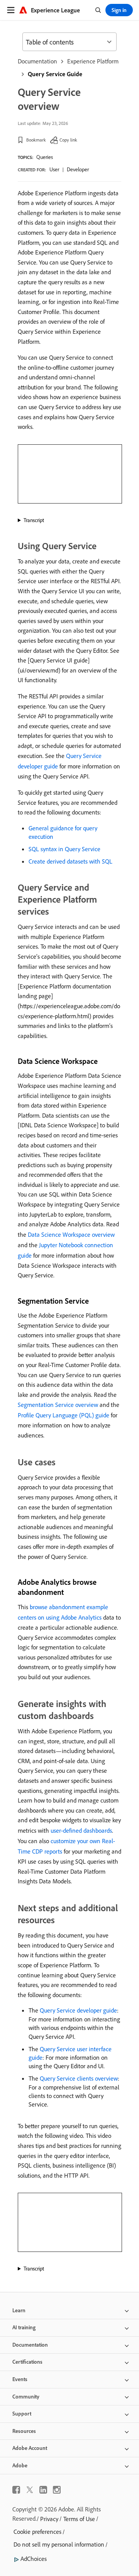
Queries (45, 157)
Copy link (68, 140)
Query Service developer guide (78, 2010)
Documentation (37, 61)
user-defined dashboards (81, 1830)
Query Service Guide (55, 74)
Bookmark (36, 140)
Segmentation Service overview (58, 1405)
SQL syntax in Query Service (64, 849)
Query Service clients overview (79, 2078)
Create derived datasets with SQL (70, 861)
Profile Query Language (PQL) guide (64, 1415)
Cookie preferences (37, 2532)
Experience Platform (93, 61)
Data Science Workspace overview (71, 1234)
